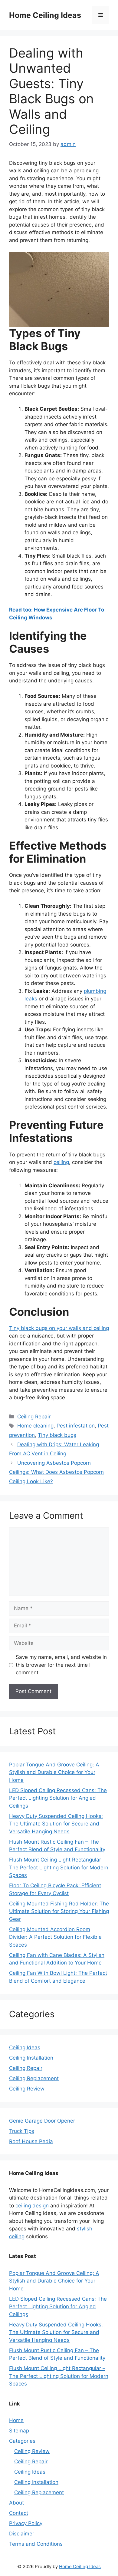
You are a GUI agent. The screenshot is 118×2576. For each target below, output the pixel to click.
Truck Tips (22, 2131)
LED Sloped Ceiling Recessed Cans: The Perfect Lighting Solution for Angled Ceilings (58, 1798)
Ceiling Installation (31, 2058)
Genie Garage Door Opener (42, 2121)
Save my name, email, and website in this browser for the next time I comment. (61, 1665)
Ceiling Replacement (34, 2078)
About (16, 2503)
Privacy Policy (26, 2523)
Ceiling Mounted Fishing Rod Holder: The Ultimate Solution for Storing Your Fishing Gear (59, 1911)
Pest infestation (76, 1426)
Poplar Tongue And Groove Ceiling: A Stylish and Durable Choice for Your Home (54, 1772)
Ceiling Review (27, 2089)
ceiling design (32, 2206)
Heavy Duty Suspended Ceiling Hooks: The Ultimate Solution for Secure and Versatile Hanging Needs (56, 1824)
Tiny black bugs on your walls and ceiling (59, 1328)
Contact (19, 2513)
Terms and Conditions (36, 2544)
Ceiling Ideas (25, 2047)
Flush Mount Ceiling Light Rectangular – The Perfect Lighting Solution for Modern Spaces (59, 1867)
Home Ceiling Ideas (45, 15)
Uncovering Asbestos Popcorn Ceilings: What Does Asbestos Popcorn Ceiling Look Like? (56, 1472)
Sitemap (19, 2431)
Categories (22, 2441)
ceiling (61, 1162)
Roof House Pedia (31, 2141)
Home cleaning (35, 1426)
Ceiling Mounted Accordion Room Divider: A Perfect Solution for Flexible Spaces (55, 1937)
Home (16, 2420)
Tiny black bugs (57, 1435)
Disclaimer (22, 2534)
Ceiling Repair (34, 1417)
